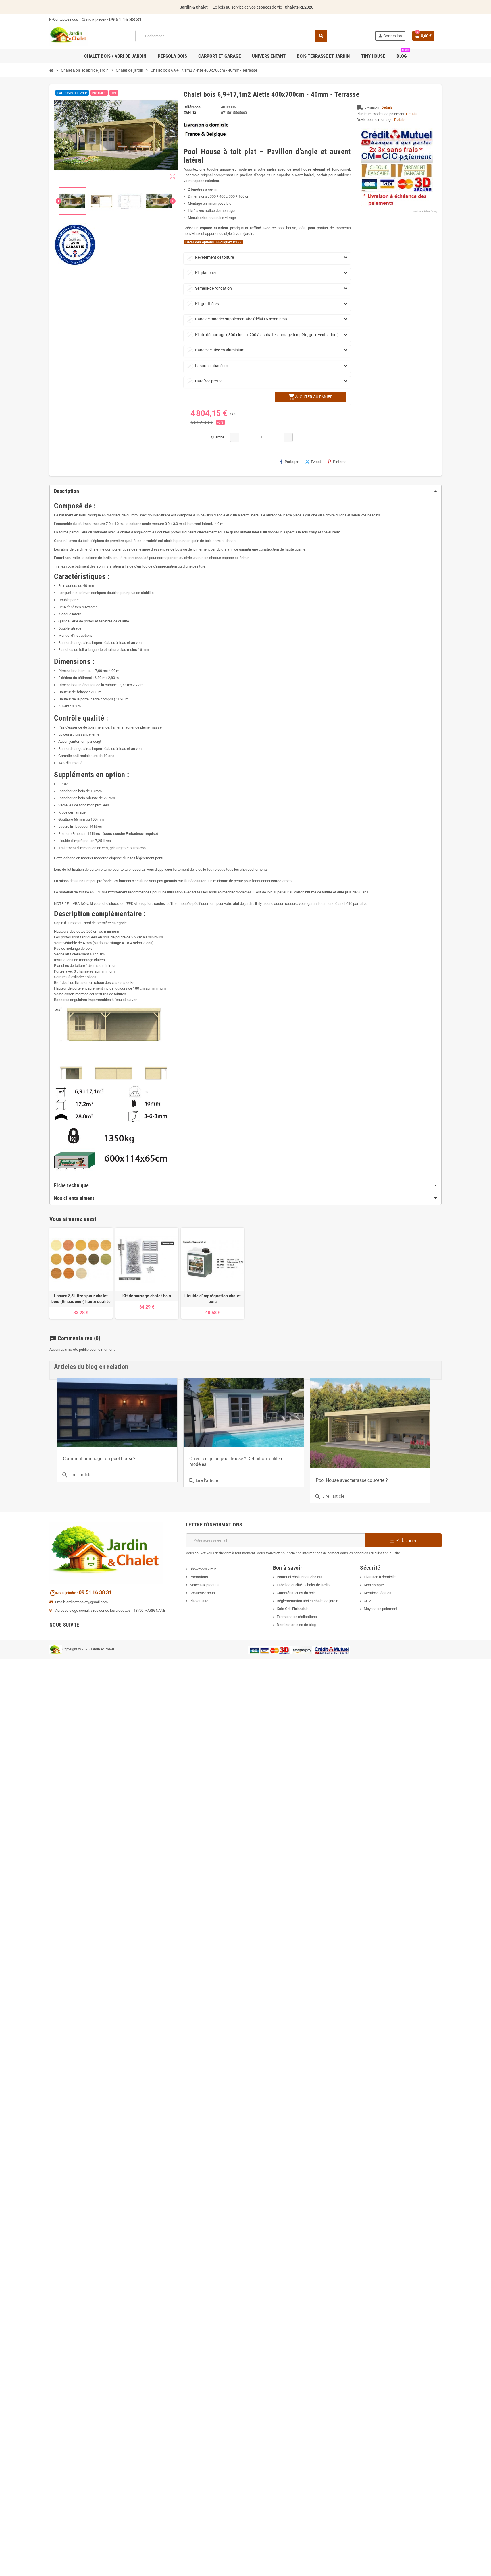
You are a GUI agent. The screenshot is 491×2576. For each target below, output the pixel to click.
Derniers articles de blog (296, 1625)
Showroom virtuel (203, 1569)
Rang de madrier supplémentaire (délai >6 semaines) (237, 319)
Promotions (199, 1577)
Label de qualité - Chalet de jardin (303, 1585)
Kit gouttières (203, 304)
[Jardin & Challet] (68, 36)
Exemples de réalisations (297, 1617)
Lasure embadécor (208, 366)
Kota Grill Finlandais (293, 1609)
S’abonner (406, 1540)
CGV (367, 1601)
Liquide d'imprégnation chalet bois (213, 1299)
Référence (192, 107)
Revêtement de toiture (211, 257)
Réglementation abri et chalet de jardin (307, 1601)
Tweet (316, 462)
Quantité (218, 437)
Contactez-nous (202, 1593)
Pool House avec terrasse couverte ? (352, 1480)
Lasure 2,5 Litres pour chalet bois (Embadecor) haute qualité (81, 1299)
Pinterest (340, 462)
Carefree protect (206, 381)
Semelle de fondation (210, 288)
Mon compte (374, 1585)
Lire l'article (203, 1481)
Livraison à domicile (380, 1577)
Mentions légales (377, 1593)
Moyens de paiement (380, 1609)
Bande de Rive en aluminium (216, 350)
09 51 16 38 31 (125, 19)
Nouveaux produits (204, 1585)
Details (387, 107)
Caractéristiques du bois (296, 1593)
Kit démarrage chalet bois (147, 1296)
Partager (292, 462)
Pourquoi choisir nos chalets (299, 1577)
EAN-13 (190, 113)
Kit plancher (202, 273)
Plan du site (199, 1601)
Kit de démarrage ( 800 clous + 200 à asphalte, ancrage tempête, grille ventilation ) (263, 335)
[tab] (246, 491)
